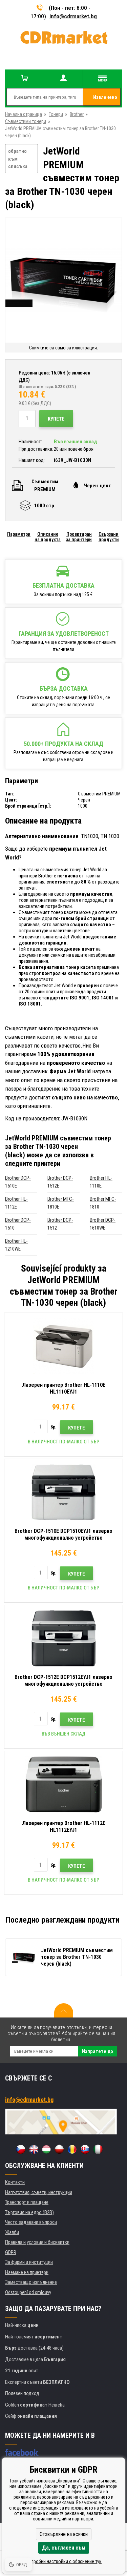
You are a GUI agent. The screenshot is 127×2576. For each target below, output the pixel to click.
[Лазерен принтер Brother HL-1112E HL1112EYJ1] (63, 1784)
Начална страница (24, 114)
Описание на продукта (48, 537)
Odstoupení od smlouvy (28, 2292)
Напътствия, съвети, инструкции (39, 2192)
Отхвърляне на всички (64, 2534)
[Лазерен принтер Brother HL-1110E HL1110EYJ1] (63, 1346)
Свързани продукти (109, 537)
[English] (34, 2149)
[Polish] (59, 2149)
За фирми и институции (29, 2262)
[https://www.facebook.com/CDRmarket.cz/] (22, 2452)
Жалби (12, 2232)
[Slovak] (85, 2149)
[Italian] (98, 2149)
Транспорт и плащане (27, 2202)
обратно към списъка (18, 159)
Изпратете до (98, 2051)
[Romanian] (72, 2149)
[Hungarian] (46, 2149)
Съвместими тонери (26, 121)
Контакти (15, 2182)
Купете (56, 419)
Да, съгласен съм (64, 2548)
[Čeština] (21, 2149)
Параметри (19, 534)
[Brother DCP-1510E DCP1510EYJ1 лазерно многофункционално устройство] (63, 1492)
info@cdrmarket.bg (73, 16)
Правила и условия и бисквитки (37, 2242)
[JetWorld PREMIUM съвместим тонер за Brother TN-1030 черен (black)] (63, 281)
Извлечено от (105, 100)
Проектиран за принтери (79, 537)
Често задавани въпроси (31, 2222)
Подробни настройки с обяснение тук (63, 2561)
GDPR (11, 2252)
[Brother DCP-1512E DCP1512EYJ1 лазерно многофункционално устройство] (63, 1638)
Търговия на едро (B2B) (29, 2212)
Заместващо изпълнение (31, 2282)
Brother (77, 114)
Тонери (56, 114)
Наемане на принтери (27, 2272)
